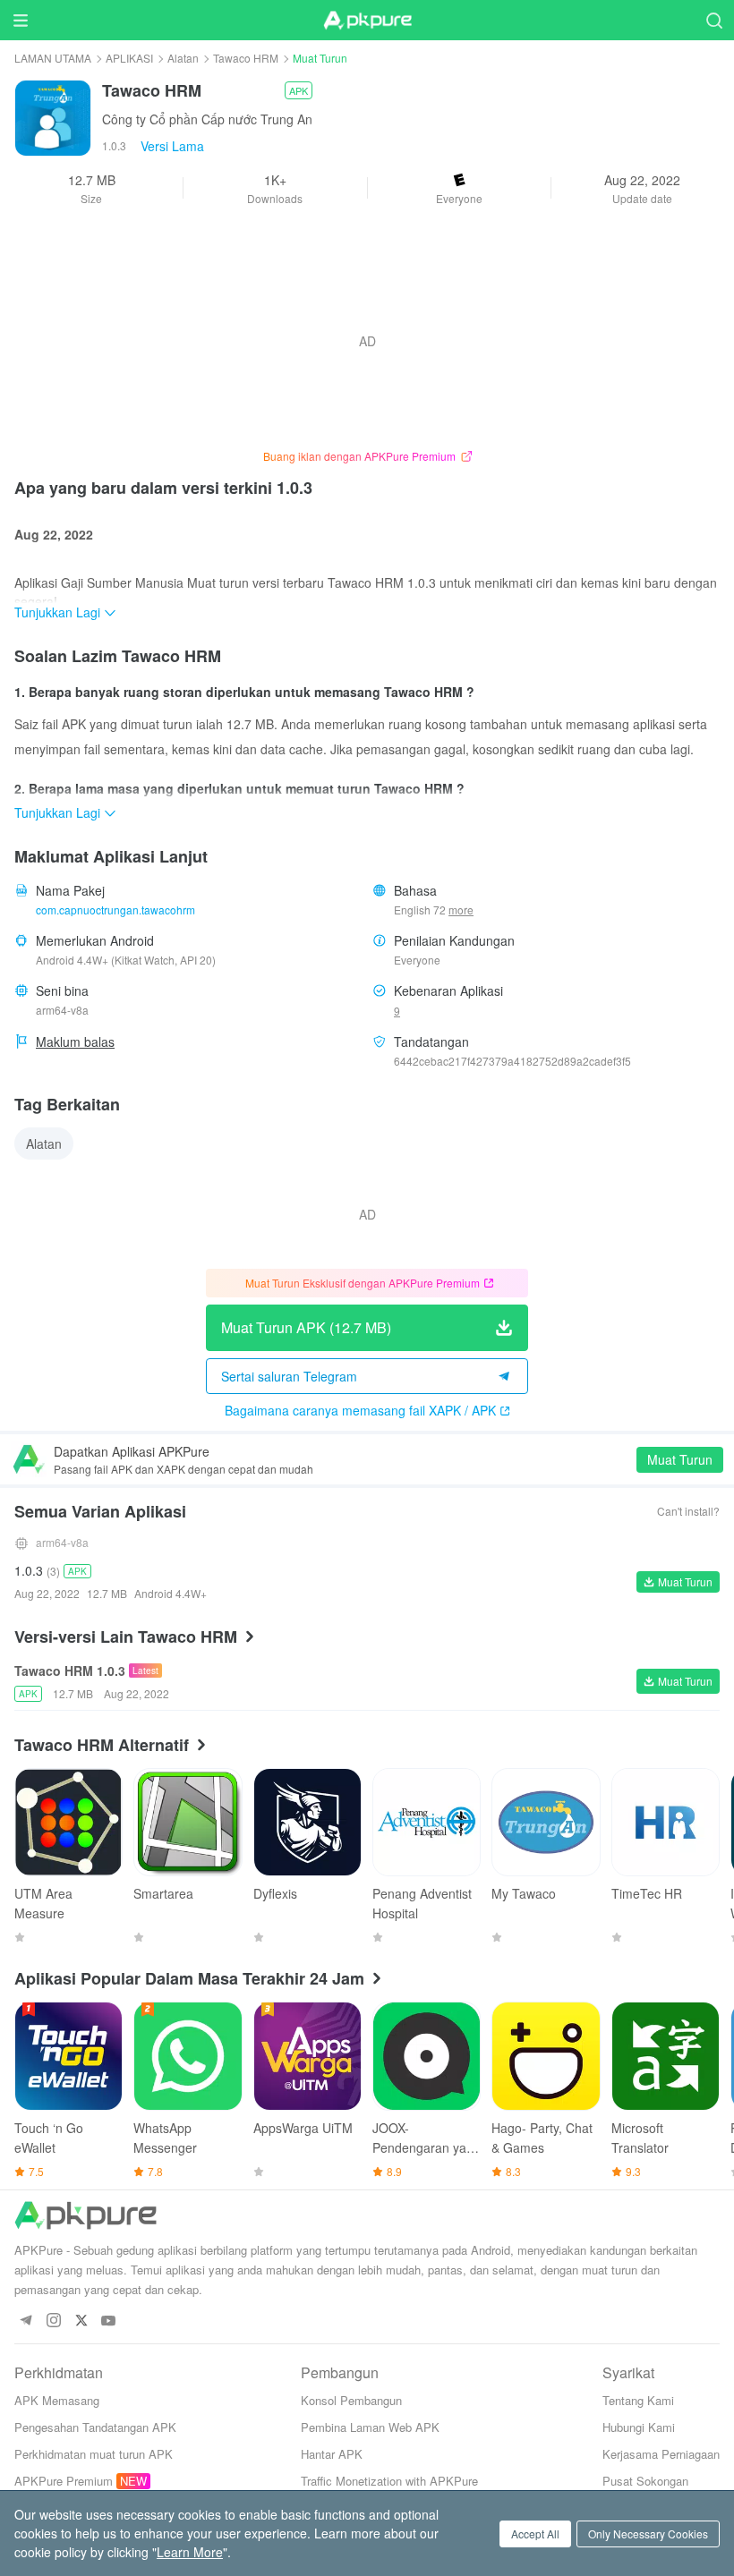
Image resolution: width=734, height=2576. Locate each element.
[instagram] (53, 2321)
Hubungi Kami (639, 2427)
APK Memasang (57, 2400)
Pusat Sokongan (645, 2481)
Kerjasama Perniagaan (661, 2454)
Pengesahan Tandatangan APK (95, 2427)
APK (299, 90)
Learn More (190, 2552)
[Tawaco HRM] (53, 116)
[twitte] (81, 2321)
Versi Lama (172, 146)
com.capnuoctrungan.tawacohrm (115, 910)
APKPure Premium (64, 2481)
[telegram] (26, 2321)
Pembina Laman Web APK (370, 2427)
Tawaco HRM (246, 58)
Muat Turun (680, 1459)
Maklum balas (75, 1041)
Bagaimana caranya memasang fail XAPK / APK (360, 1410)
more (461, 910)
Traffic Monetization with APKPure (389, 2481)
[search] (714, 20)
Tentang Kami (638, 2400)
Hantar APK (332, 2454)
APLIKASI (129, 58)
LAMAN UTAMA (53, 58)
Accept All (535, 2533)
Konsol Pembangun (351, 2400)
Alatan (183, 58)
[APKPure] (367, 21)
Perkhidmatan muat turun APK (94, 2454)
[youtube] (109, 2321)
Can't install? (688, 1511)
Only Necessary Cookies (648, 2533)
